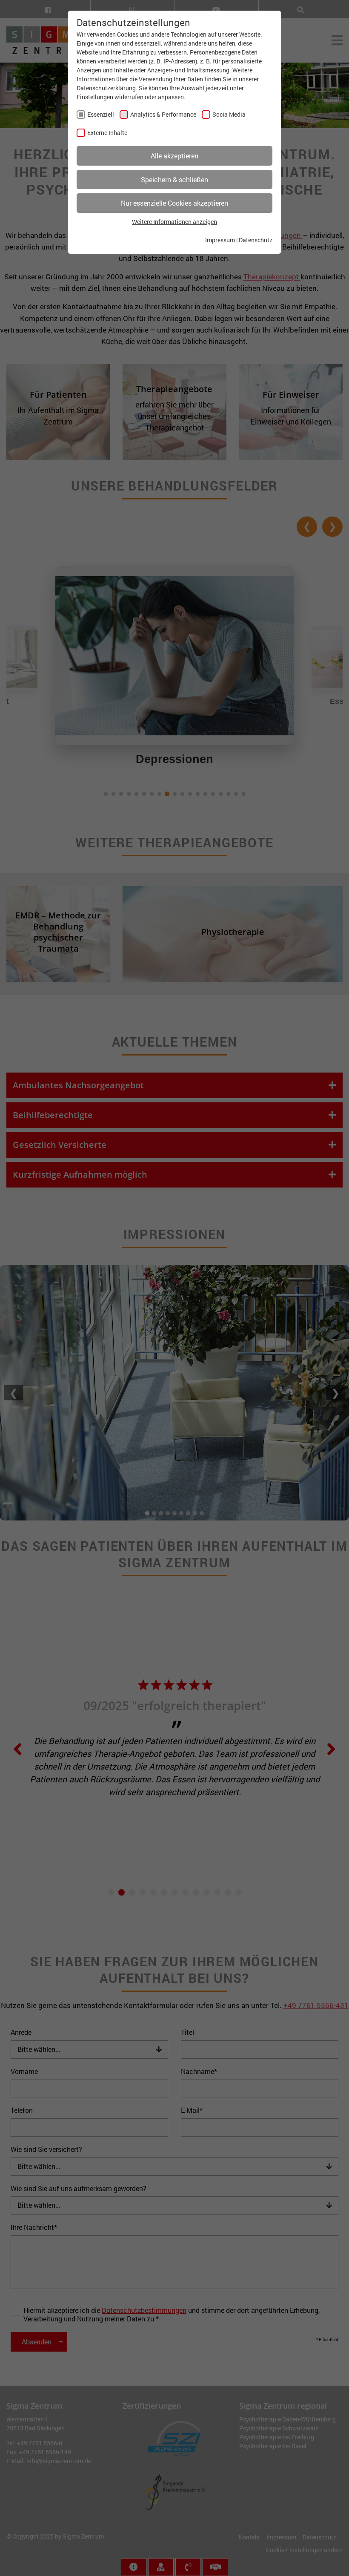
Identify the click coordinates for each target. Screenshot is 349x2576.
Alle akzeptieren (174, 156)
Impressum (220, 240)
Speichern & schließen (174, 179)
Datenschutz (256, 240)
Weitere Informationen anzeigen (174, 222)
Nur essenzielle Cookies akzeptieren (174, 203)
